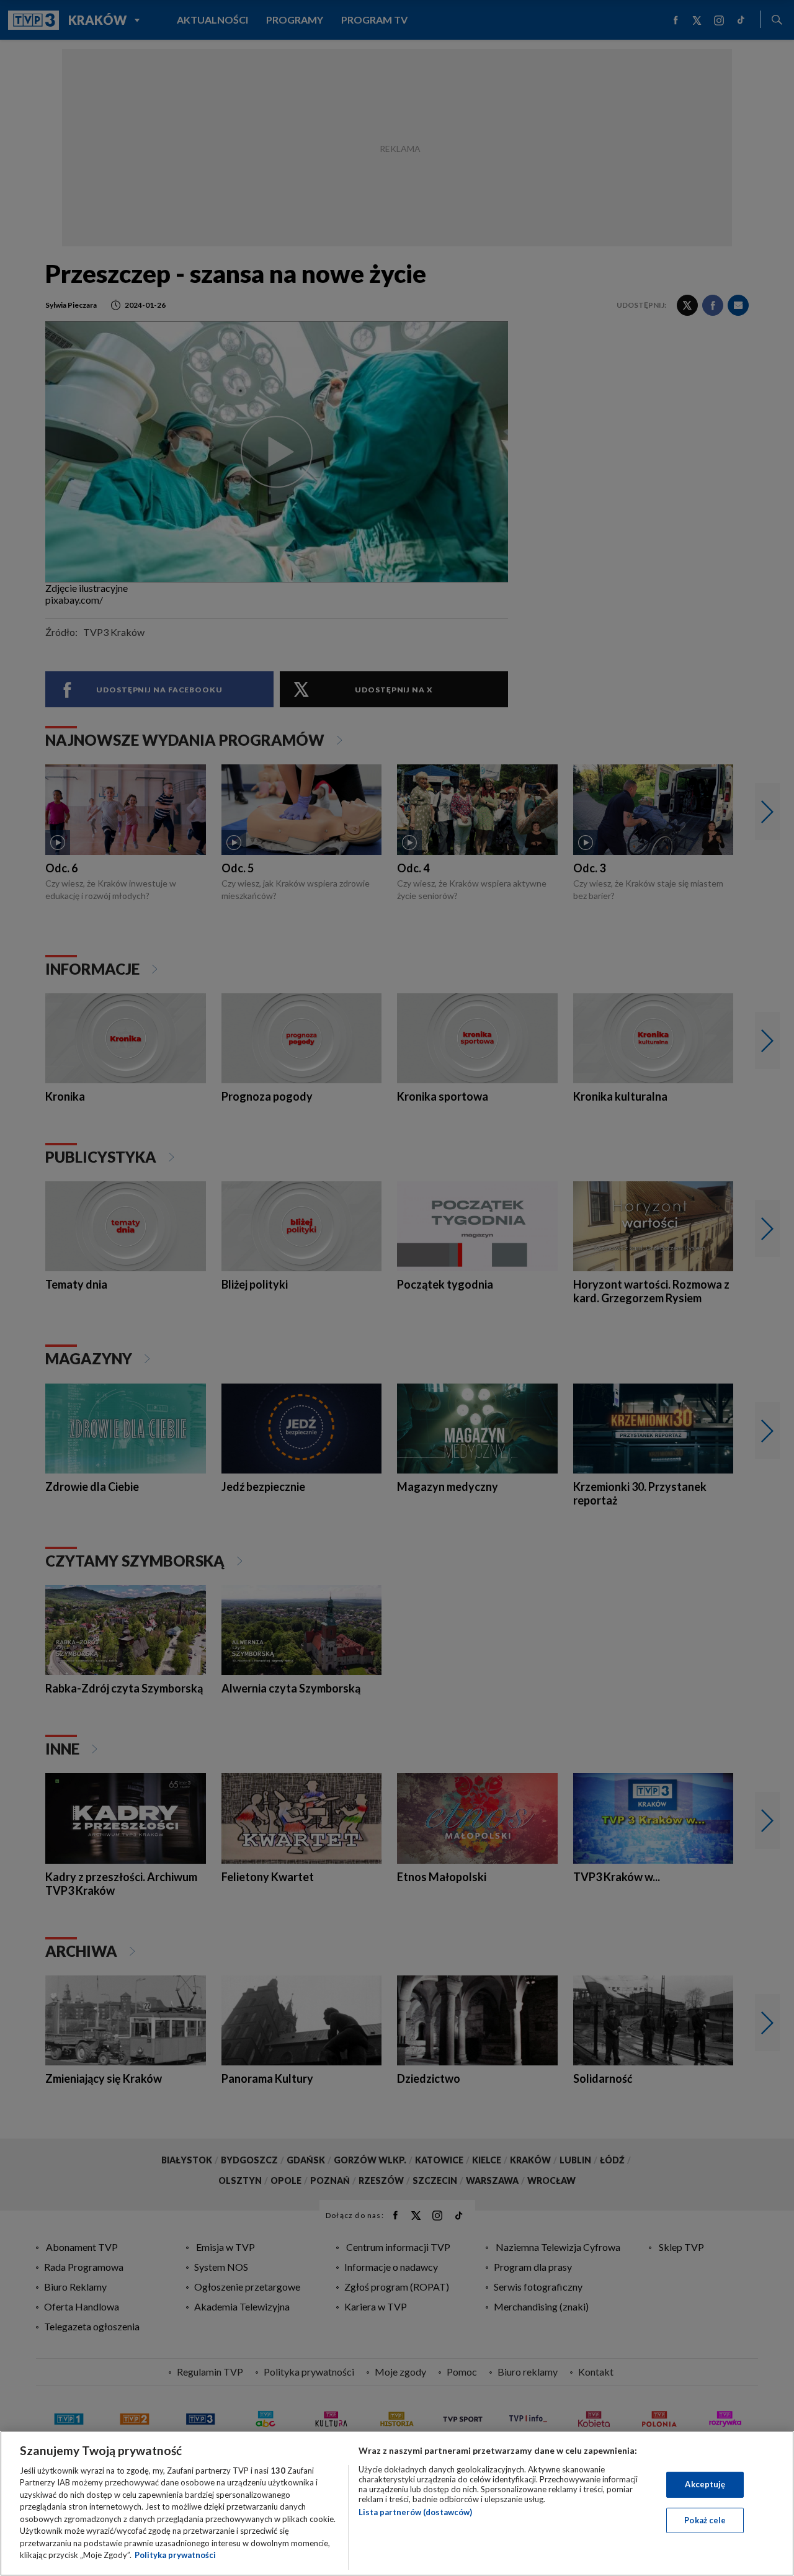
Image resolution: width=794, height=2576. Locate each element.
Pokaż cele (705, 2520)
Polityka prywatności (175, 2555)
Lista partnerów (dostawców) (415, 2512)
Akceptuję (705, 2484)
